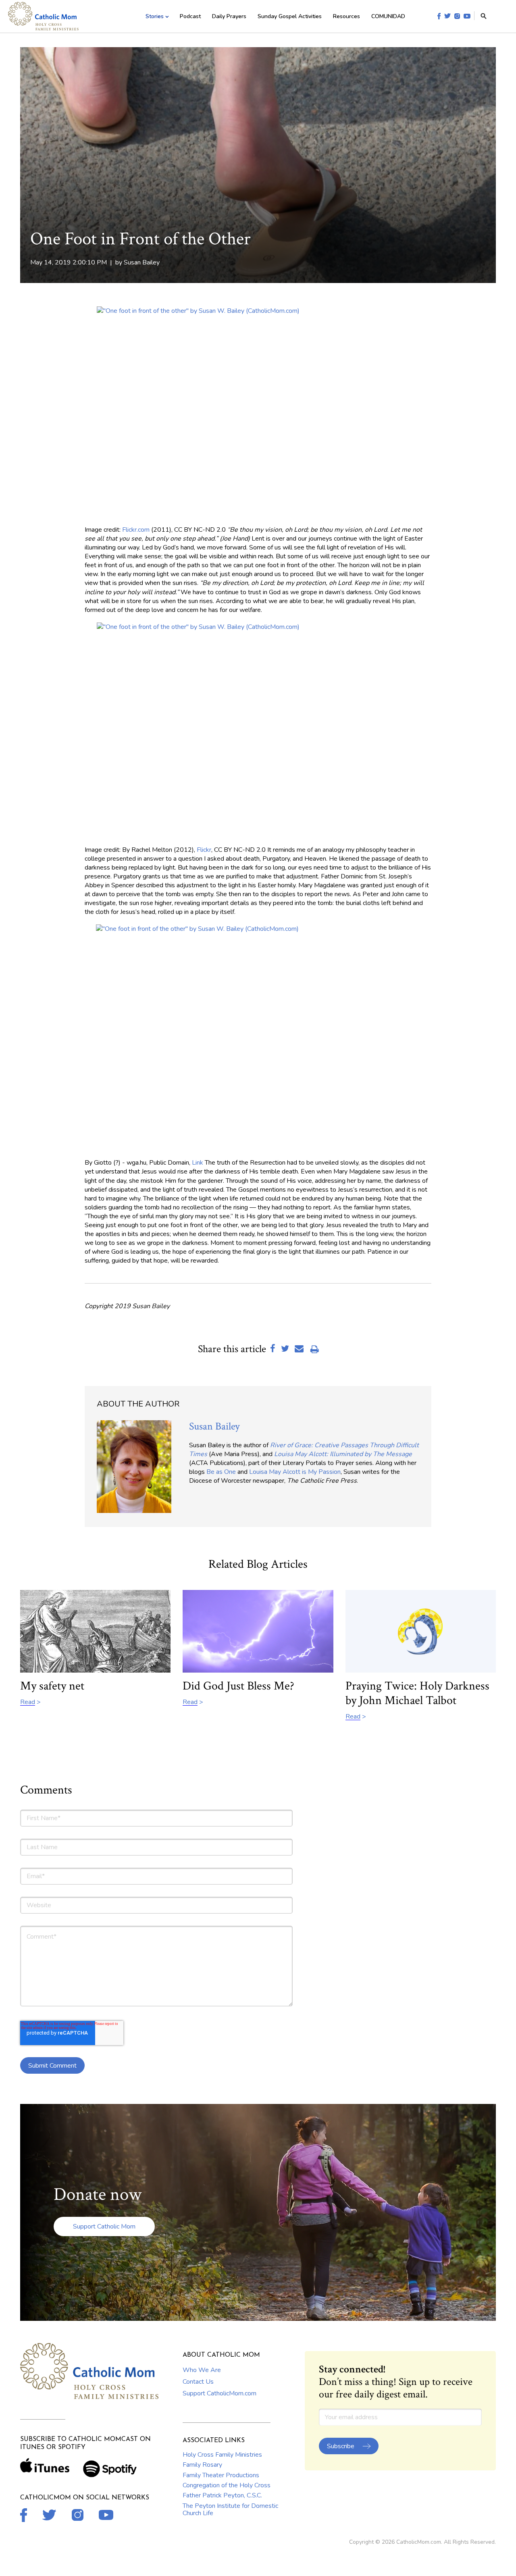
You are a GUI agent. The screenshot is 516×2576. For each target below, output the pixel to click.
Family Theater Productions (221, 2475)
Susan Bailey (142, 262)
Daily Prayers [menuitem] (229, 16)
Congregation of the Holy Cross (227, 2485)
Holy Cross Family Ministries (222, 2455)
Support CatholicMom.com (220, 2393)
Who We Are (202, 2370)
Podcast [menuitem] (190, 16)
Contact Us (198, 2382)
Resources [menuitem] (346, 16)
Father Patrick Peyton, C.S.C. (222, 2495)
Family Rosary (202, 2465)
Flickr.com (136, 530)
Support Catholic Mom (104, 2226)
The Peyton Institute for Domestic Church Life (230, 2509)
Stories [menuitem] (155, 16)
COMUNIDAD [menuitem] (388, 16)
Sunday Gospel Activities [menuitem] (290, 16)
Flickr (204, 850)
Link (198, 1163)
